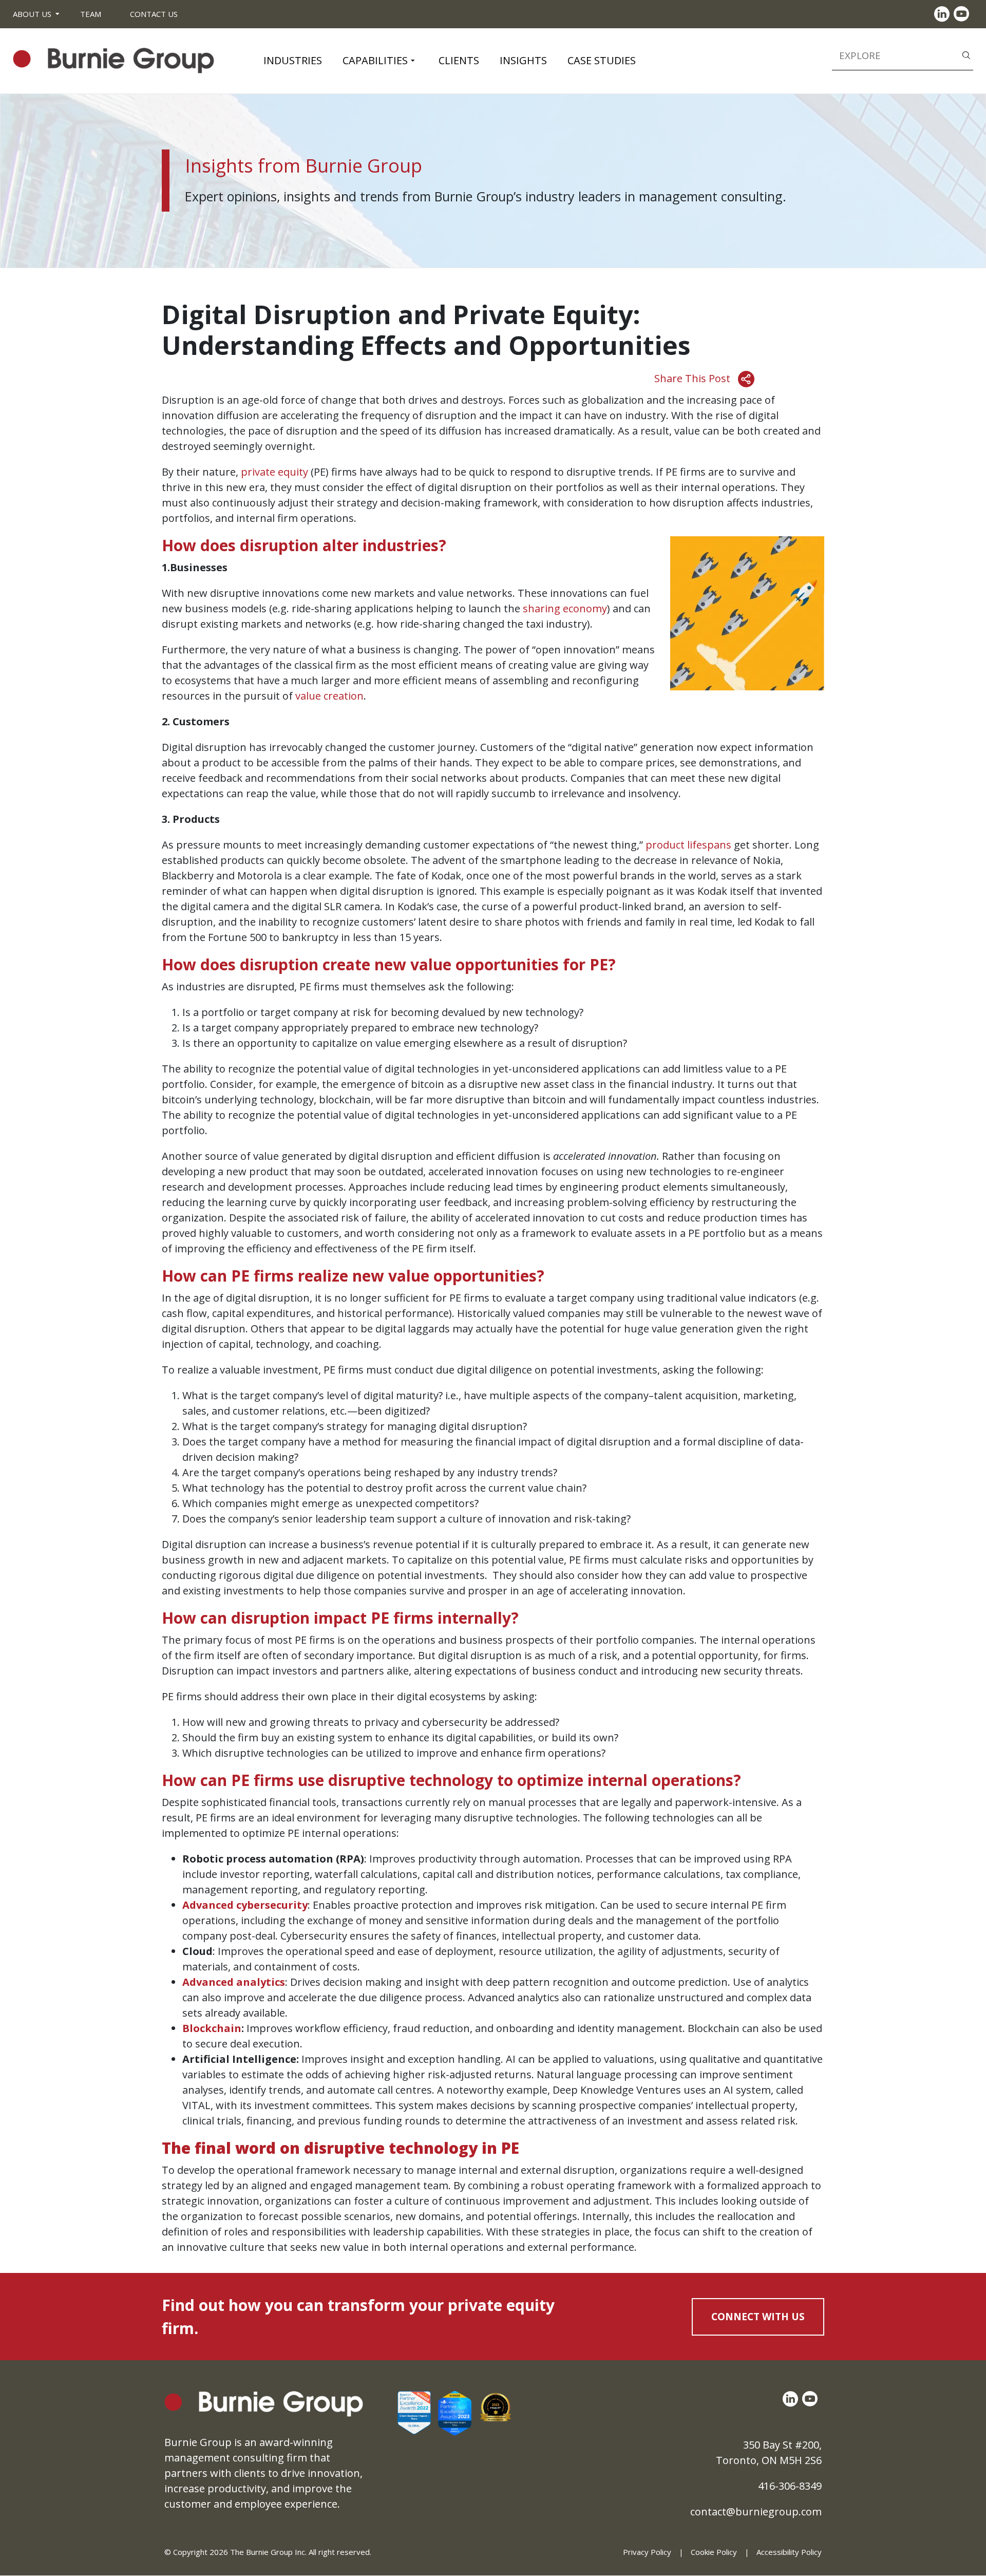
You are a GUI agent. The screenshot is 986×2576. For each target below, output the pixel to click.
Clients (459, 60)
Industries (293, 60)
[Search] (966, 54)
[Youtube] (963, 14)
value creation (329, 696)
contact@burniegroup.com (756, 2512)
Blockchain (212, 2028)
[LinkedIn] (944, 14)
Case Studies (602, 60)
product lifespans (688, 845)
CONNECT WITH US (758, 2317)
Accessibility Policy (789, 2552)
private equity (274, 472)
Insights (523, 60)
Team (91, 14)
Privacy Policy (647, 2552)
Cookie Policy (714, 2552)
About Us (32, 14)
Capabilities (375, 60)
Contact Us (154, 14)
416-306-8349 (790, 2486)
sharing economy (565, 608)
